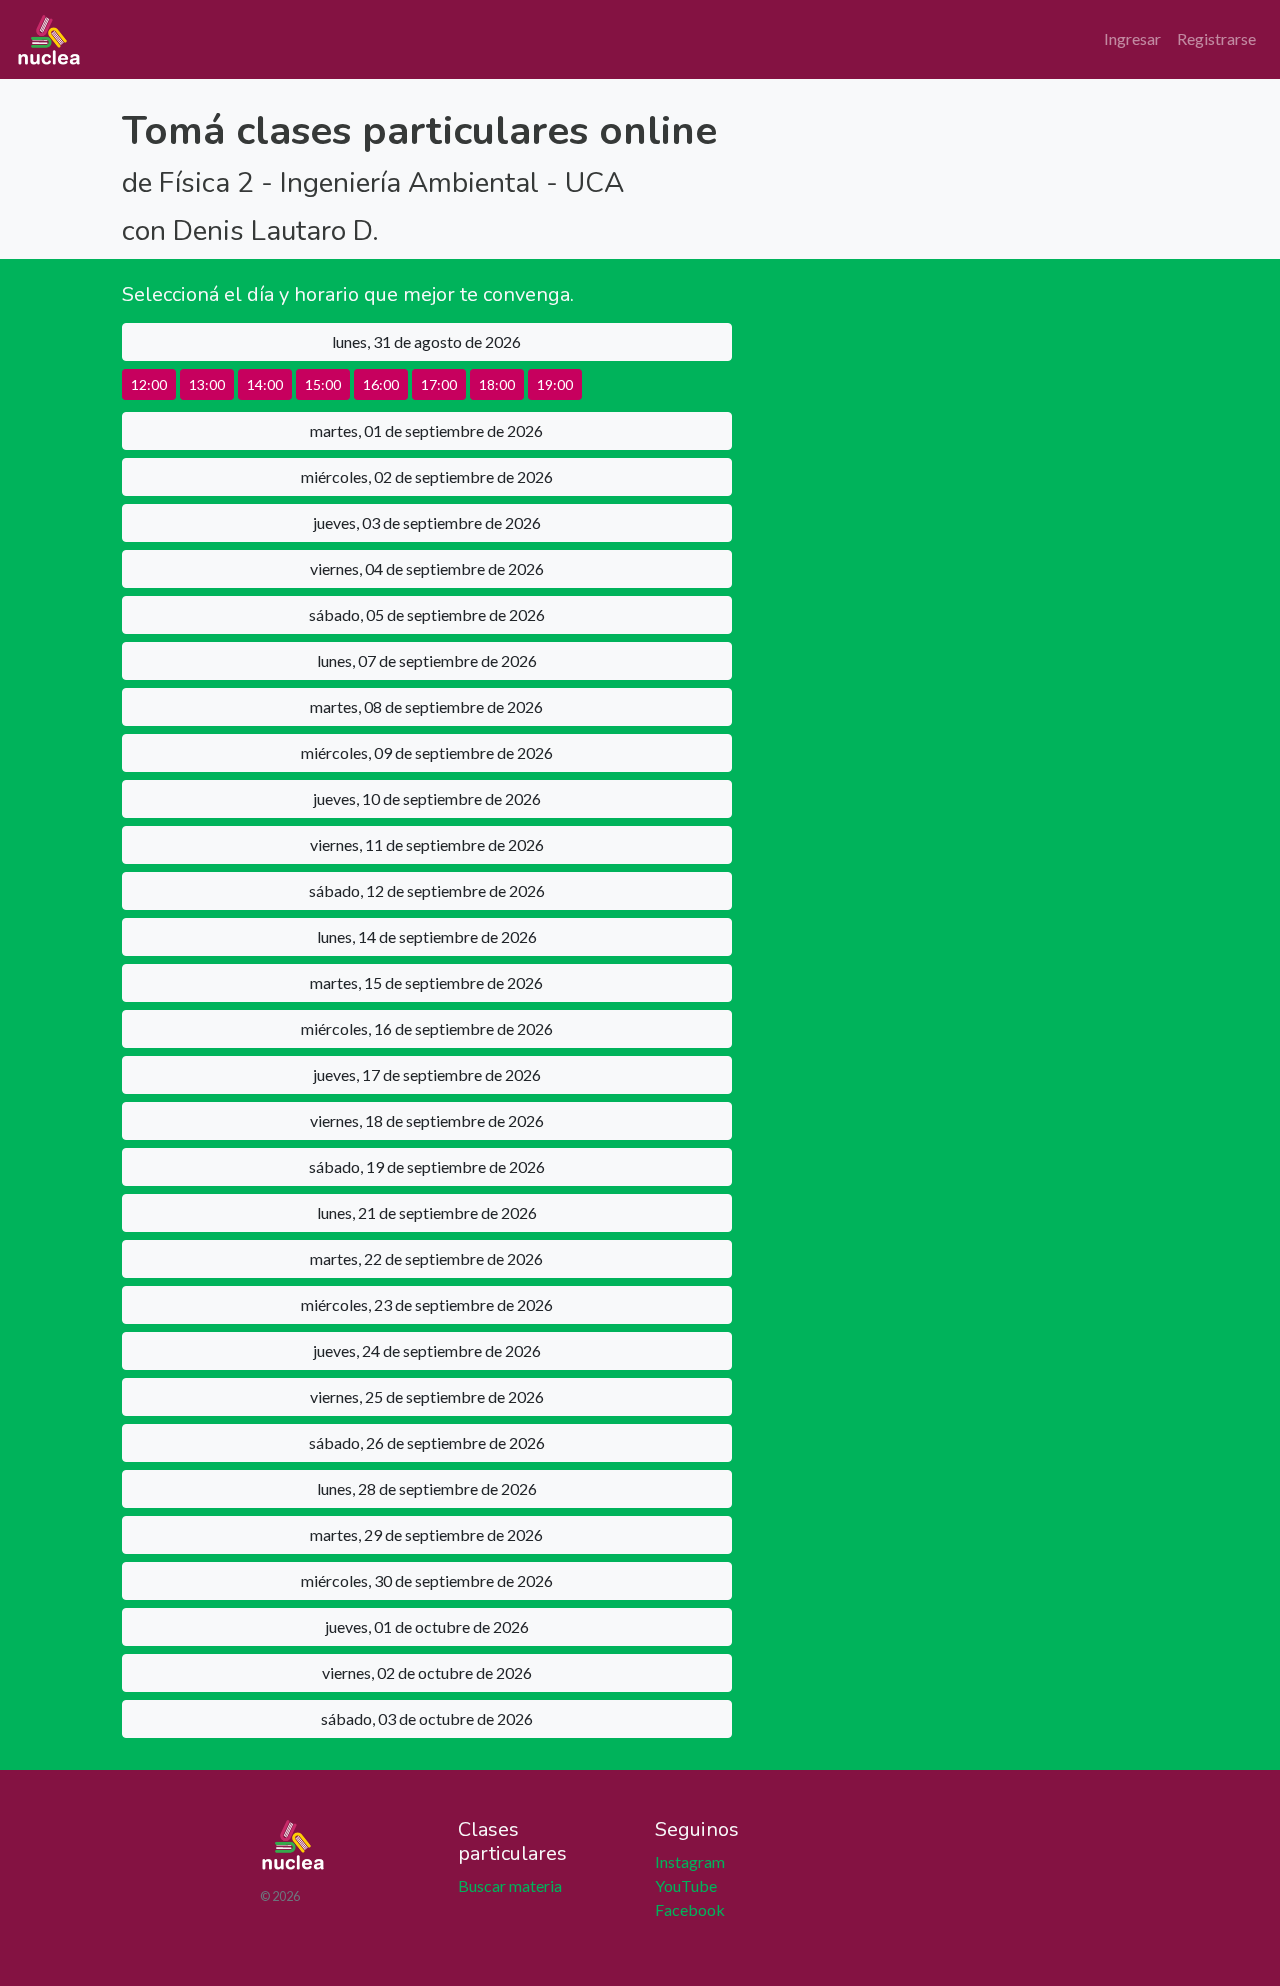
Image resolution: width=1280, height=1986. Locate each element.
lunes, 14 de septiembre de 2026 (427, 936)
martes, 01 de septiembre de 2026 (426, 430)
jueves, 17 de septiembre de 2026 (427, 1074)
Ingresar (1132, 38)
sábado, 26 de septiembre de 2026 (427, 1442)
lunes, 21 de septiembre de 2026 (427, 1212)
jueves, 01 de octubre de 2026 (427, 1626)
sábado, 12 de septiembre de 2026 (427, 890)
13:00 (207, 384)
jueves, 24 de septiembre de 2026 (427, 1350)
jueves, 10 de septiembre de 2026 (427, 798)
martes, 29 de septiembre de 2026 (426, 1534)
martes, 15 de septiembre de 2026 (426, 982)
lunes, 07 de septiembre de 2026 (427, 660)
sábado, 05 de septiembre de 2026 (427, 614)
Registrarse (1216, 38)
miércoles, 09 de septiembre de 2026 (427, 752)
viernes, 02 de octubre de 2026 (427, 1672)
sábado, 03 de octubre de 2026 (427, 1718)
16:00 (381, 384)
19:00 (555, 384)
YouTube (686, 1885)
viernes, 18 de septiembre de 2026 (427, 1120)
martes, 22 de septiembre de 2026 (426, 1258)
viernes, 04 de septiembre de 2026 (427, 568)
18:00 (497, 384)
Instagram (690, 1861)
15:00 (323, 384)
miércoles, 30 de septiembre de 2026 (427, 1580)
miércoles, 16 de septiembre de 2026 (427, 1028)
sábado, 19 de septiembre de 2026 (427, 1166)
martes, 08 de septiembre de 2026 (426, 706)
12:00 (149, 384)
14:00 (265, 384)
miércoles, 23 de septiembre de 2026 (427, 1304)
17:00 (439, 384)
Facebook (690, 1909)
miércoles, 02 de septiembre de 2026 (427, 476)
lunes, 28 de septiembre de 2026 (427, 1488)
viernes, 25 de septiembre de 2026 (427, 1396)
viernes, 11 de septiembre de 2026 (427, 844)
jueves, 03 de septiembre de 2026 (427, 522)
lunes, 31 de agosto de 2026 (426, 341)
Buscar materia (510, 1885)
